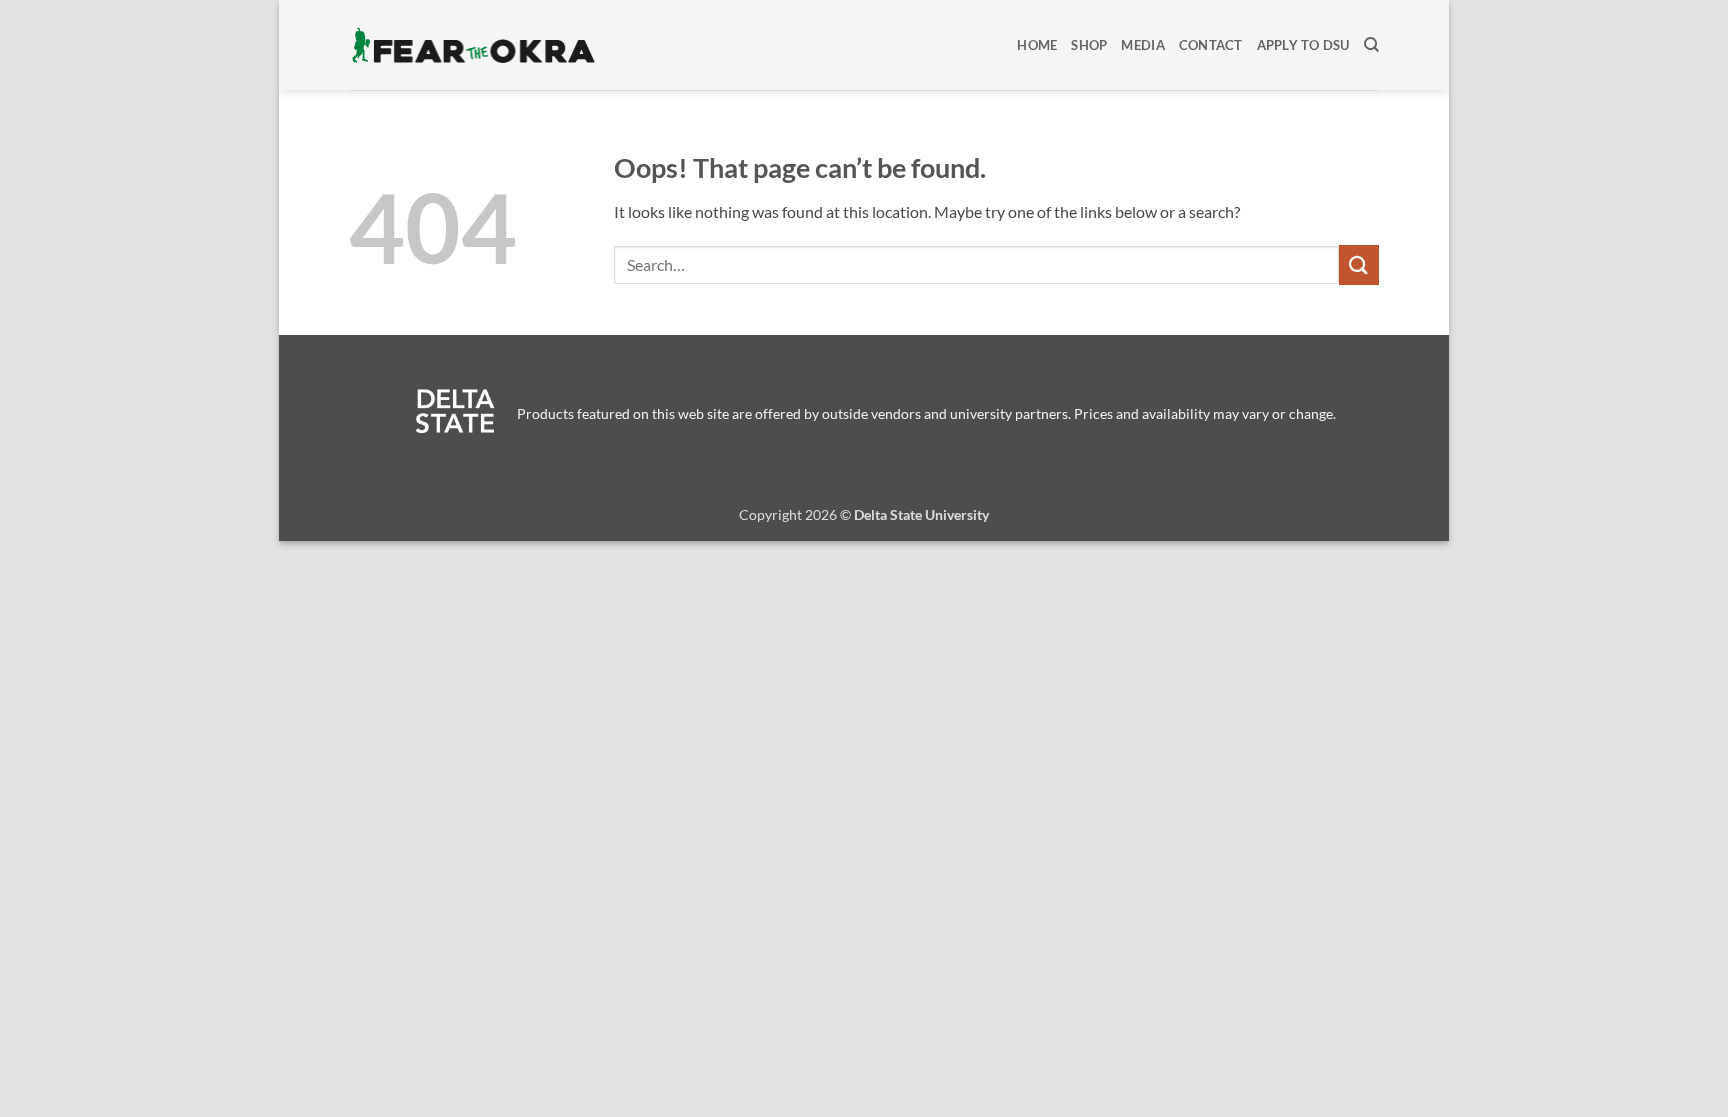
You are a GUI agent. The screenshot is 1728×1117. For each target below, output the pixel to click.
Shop (1089, 45)
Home (1037, 45)
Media (1142, 45)
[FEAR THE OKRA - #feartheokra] (473, 45)
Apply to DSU (1303, 45)
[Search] (1371, 45)
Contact (1211, 45)
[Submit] (1359, 264)
